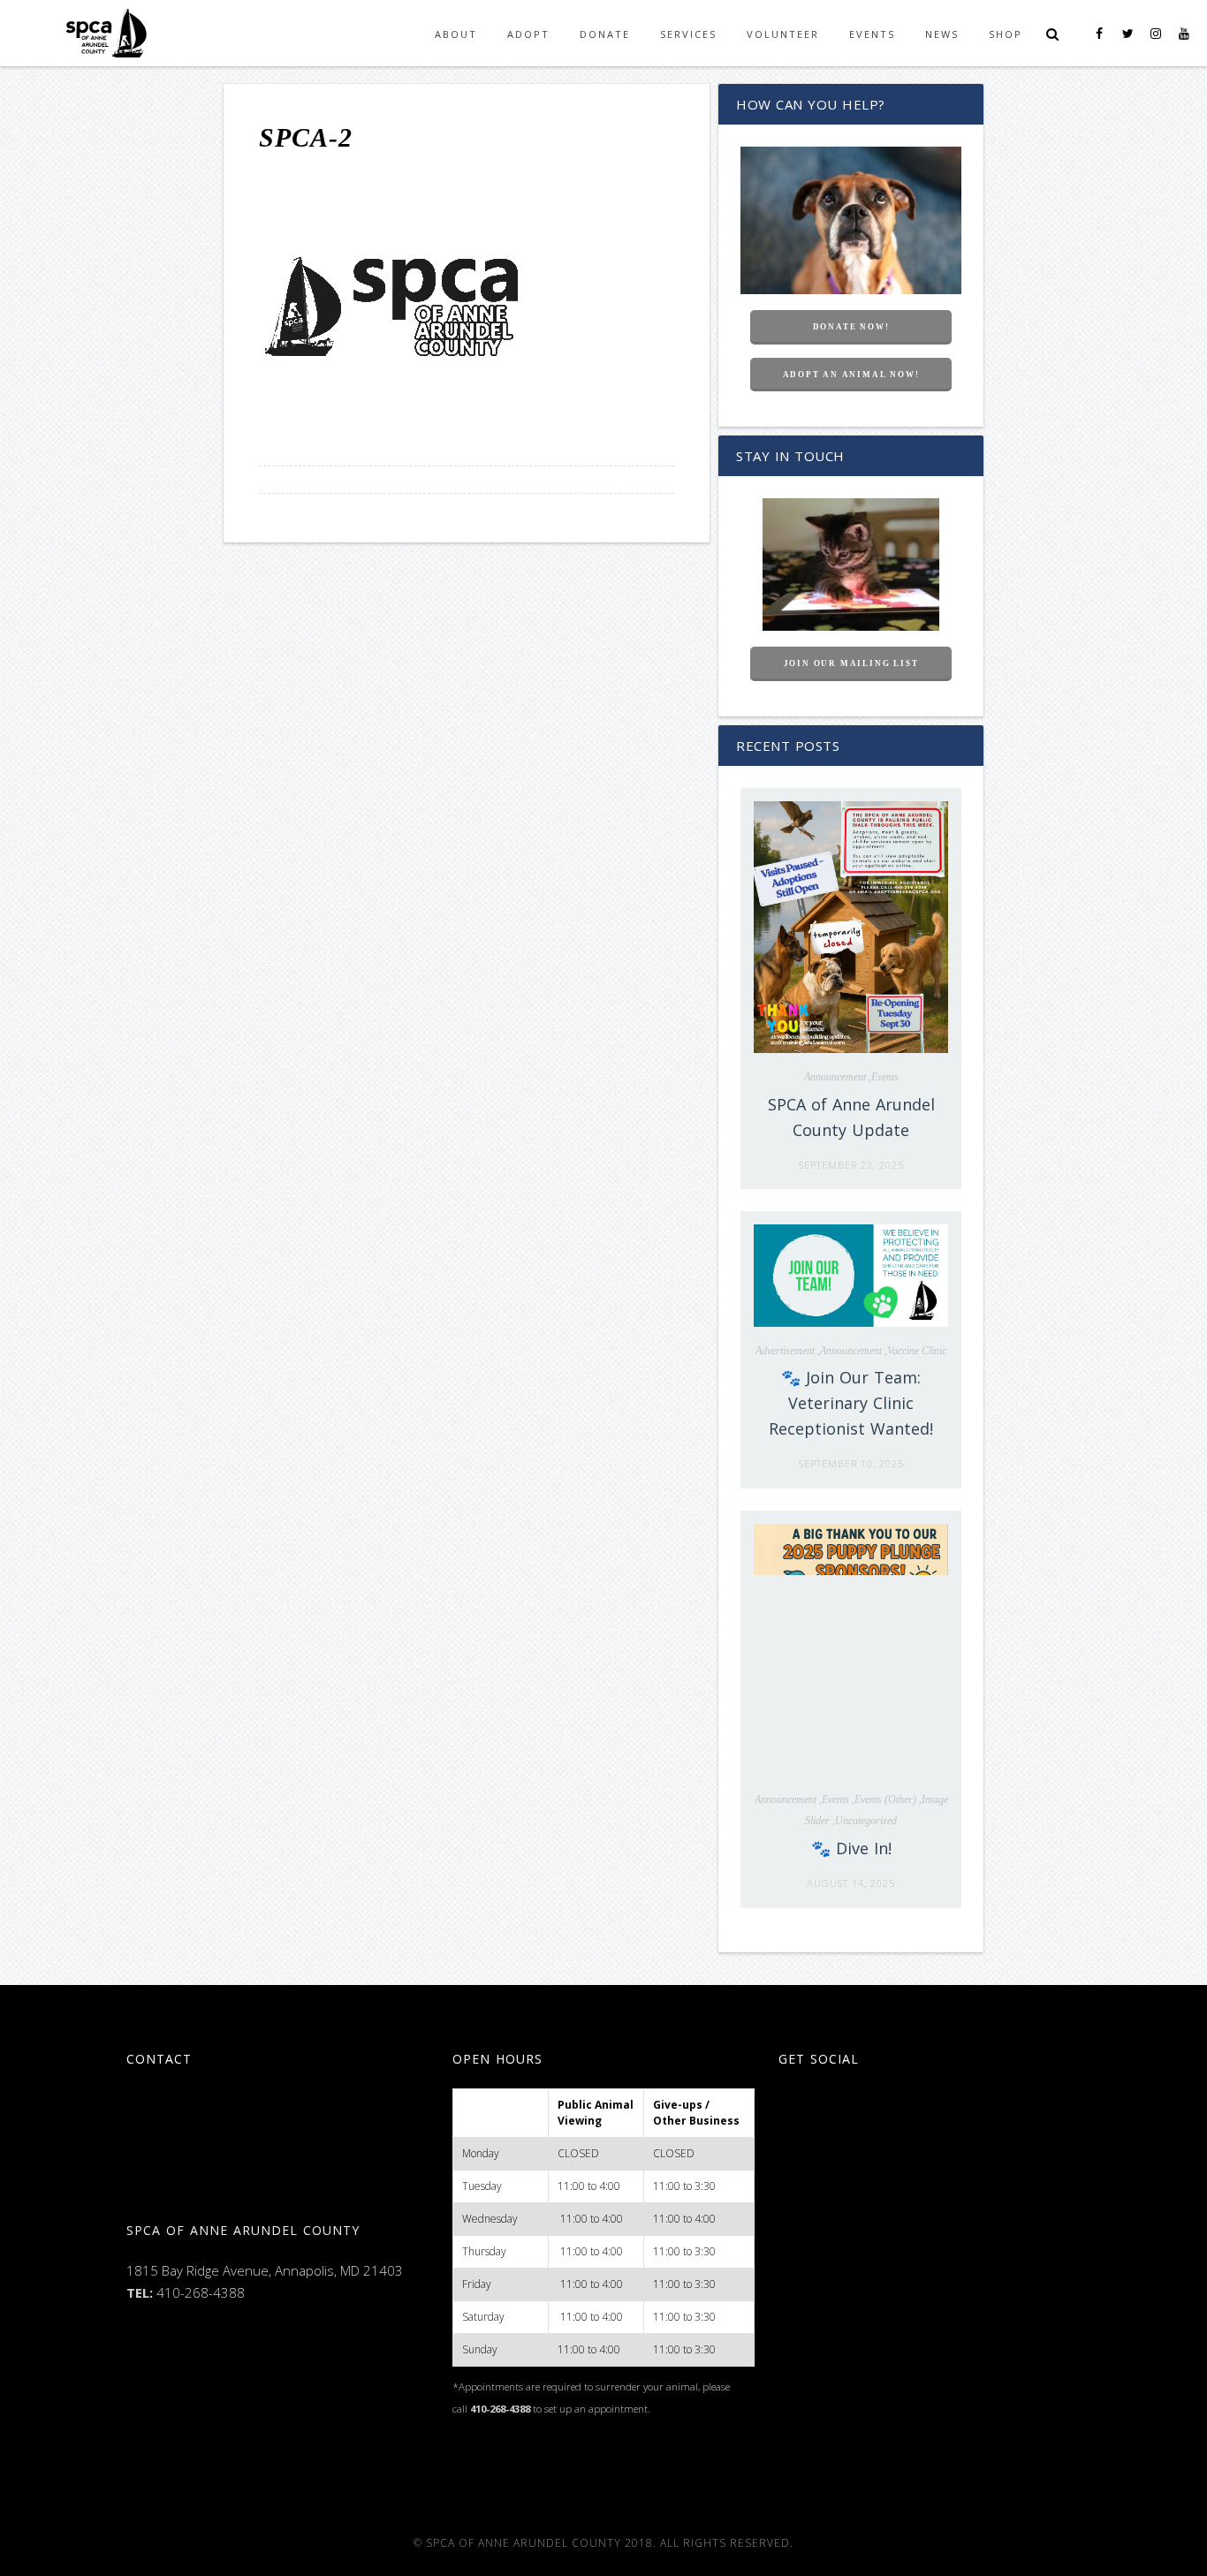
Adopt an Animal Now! (851, 375)
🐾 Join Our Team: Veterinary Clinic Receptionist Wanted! (851, 1403)
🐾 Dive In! (851, 1848)
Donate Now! (851, 327)
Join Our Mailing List (851, 663)
